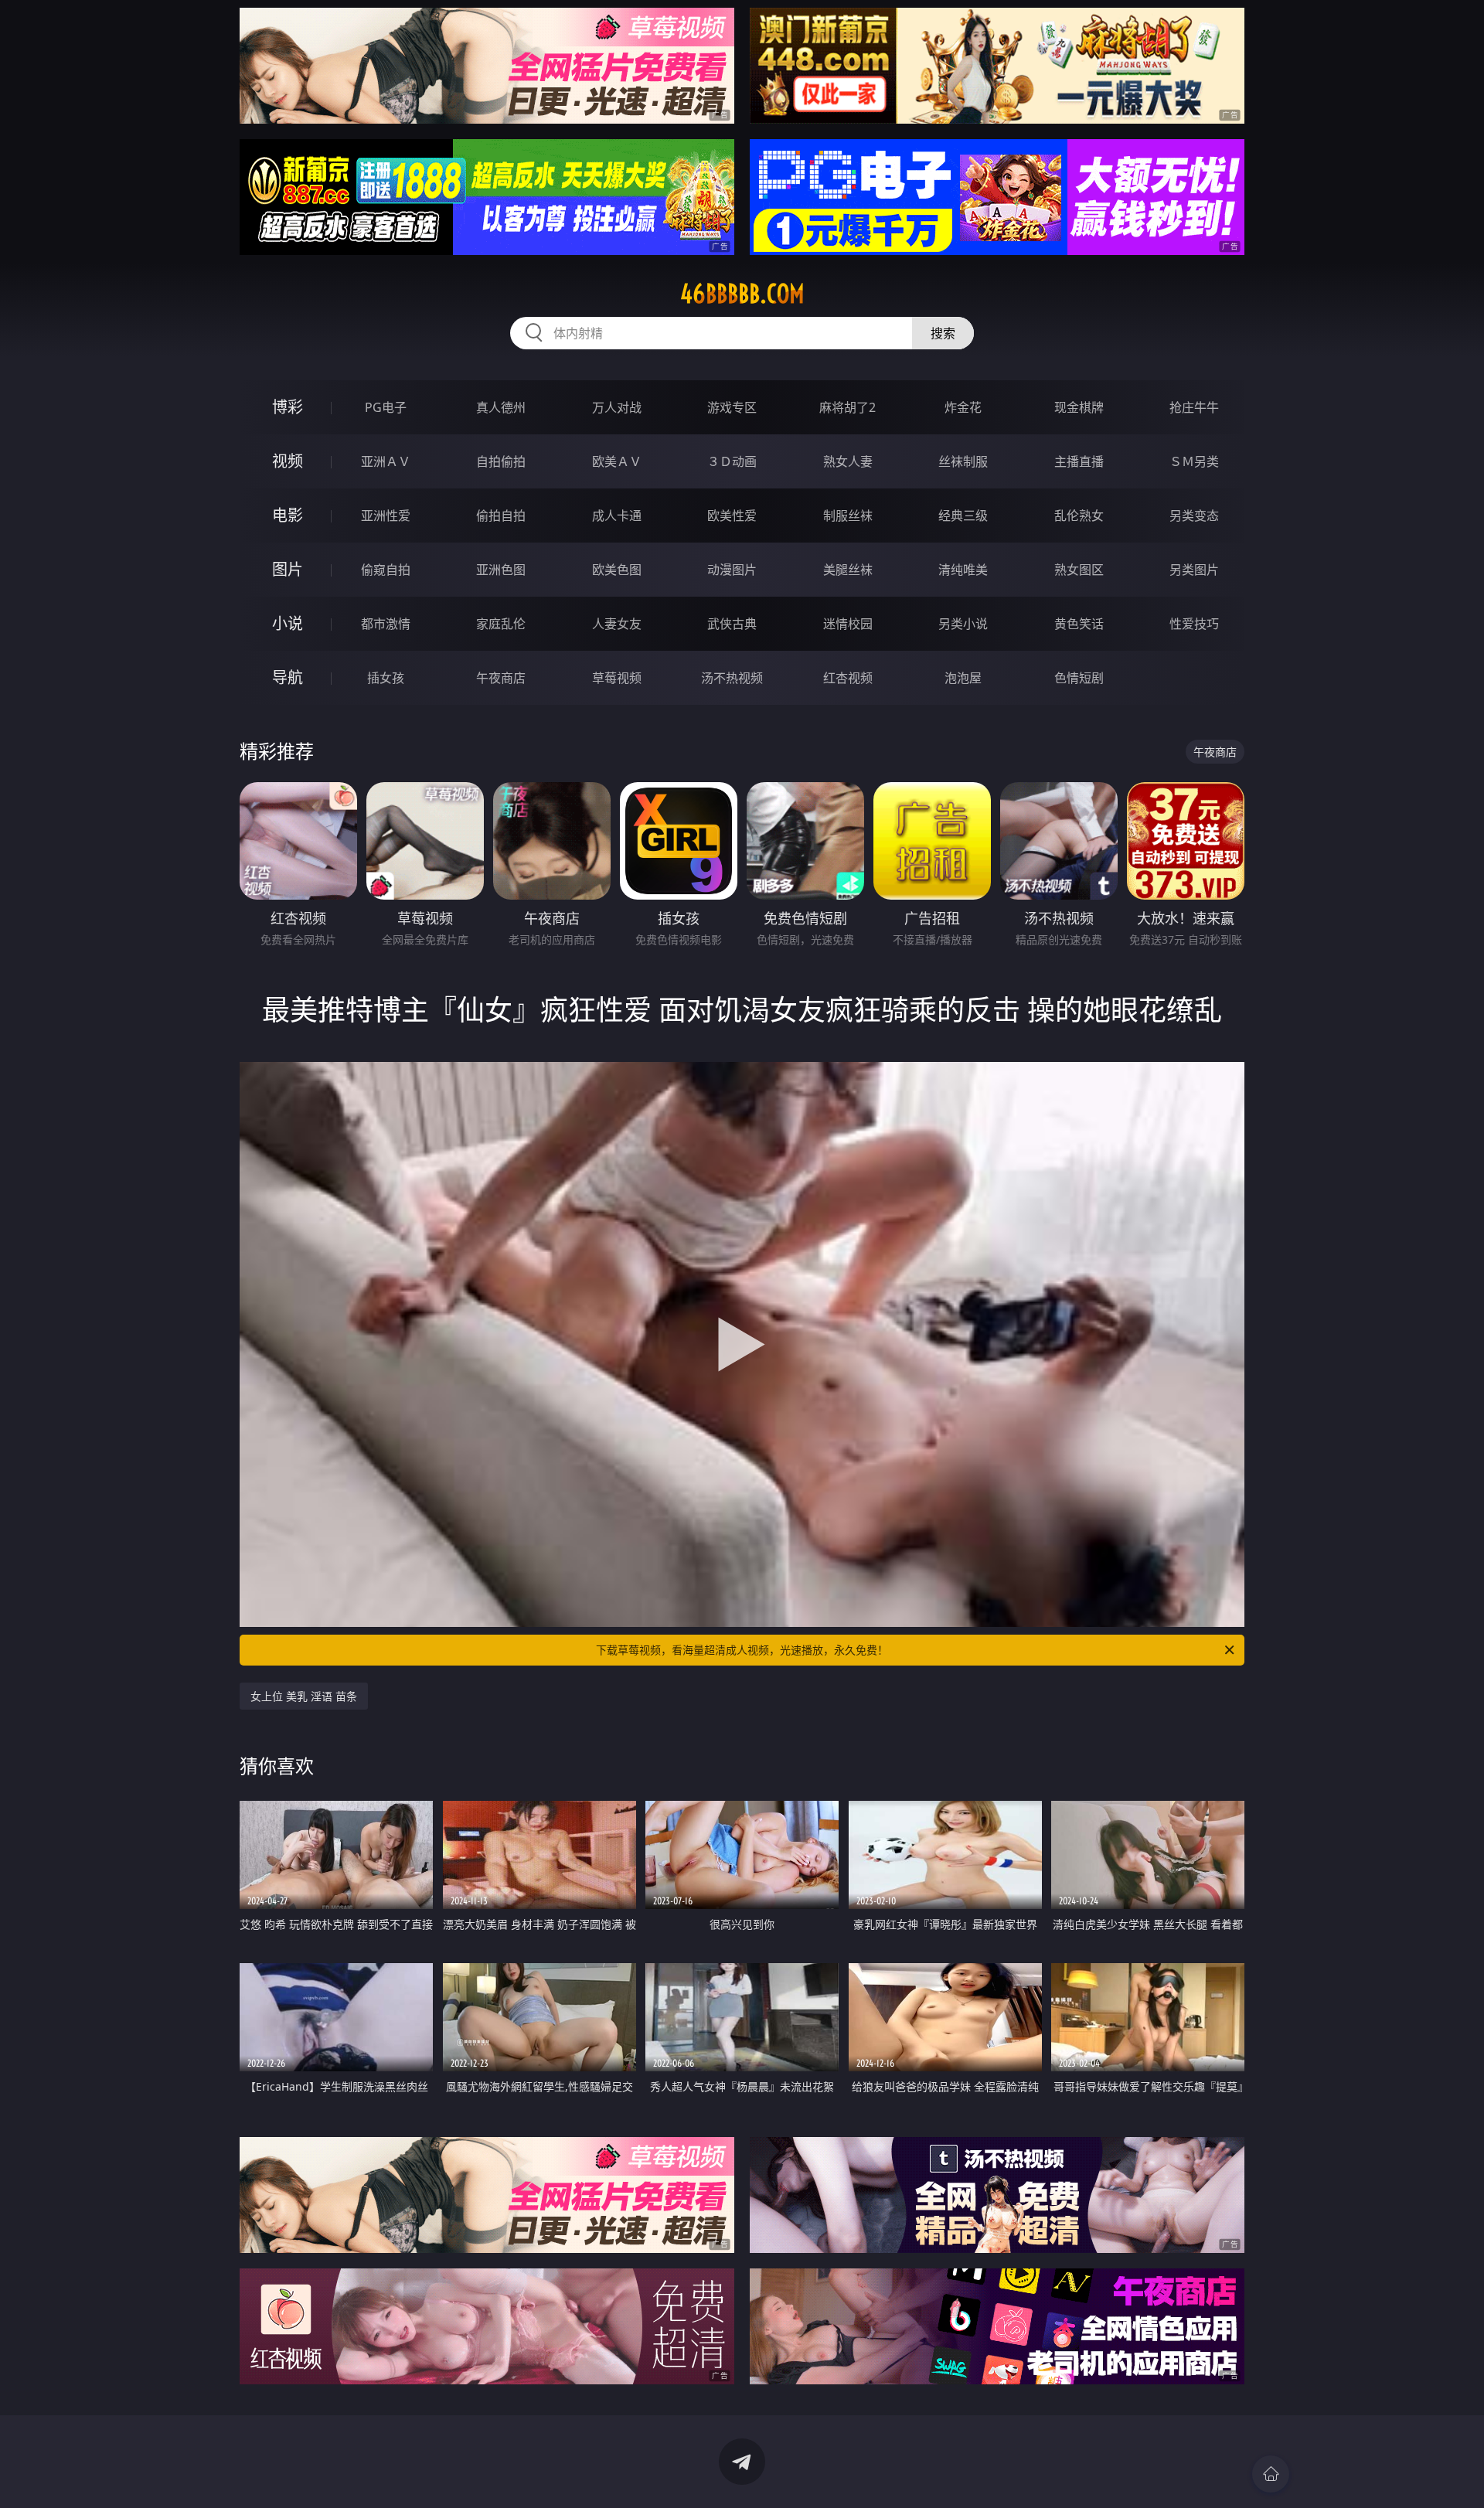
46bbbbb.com (742, 294)
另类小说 (963, 624)
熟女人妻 (848, 461)
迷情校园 (848, 624)
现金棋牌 (1079, 407)
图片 (288, 569)
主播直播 (1079, 461)
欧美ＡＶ (617, 461)
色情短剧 (1079, 678)
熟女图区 (1079, 570)
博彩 (288, 407)
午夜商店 (501, 678)
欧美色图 (617, 570)
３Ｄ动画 (732, 461)
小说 (288, 623)
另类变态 (1194, 516)
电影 (288, 515)
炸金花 (963, 407)
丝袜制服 (963, 461)
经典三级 (963, 516)
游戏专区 (732, 407)
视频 (288, 461)
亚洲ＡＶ (386, 461)
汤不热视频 (732, 678)
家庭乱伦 (501, 624)
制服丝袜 (848, 516)
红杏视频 (848, 678)
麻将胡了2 (848, 407)
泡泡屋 (963, 678)
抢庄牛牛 (1194, 407)
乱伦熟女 (1079, 516)
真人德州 (501, 407)
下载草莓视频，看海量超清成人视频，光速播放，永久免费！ (742, 1650)
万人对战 (617, 407)
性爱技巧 (1194, 624)
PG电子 (386, 407)
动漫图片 (732, 570)
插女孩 (386, 678)
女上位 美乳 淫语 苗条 (304, 1696)
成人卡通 (617, 516)
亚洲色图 (501, 570)
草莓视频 (617, 678)
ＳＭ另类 (1194, 461)
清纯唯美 (963, 570)
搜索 (943, 333)
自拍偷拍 (501, 461)
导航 (288, 677)
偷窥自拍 (386, 570)
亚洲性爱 (386, 516)
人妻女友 (617, 624)
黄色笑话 (1079, 624)
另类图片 (1194, 570)
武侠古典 (732, 624)
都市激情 (386, 624)
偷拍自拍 (501, 516)
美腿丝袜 (848, 570)
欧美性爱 (732, 516)
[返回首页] (1271, 2474)
